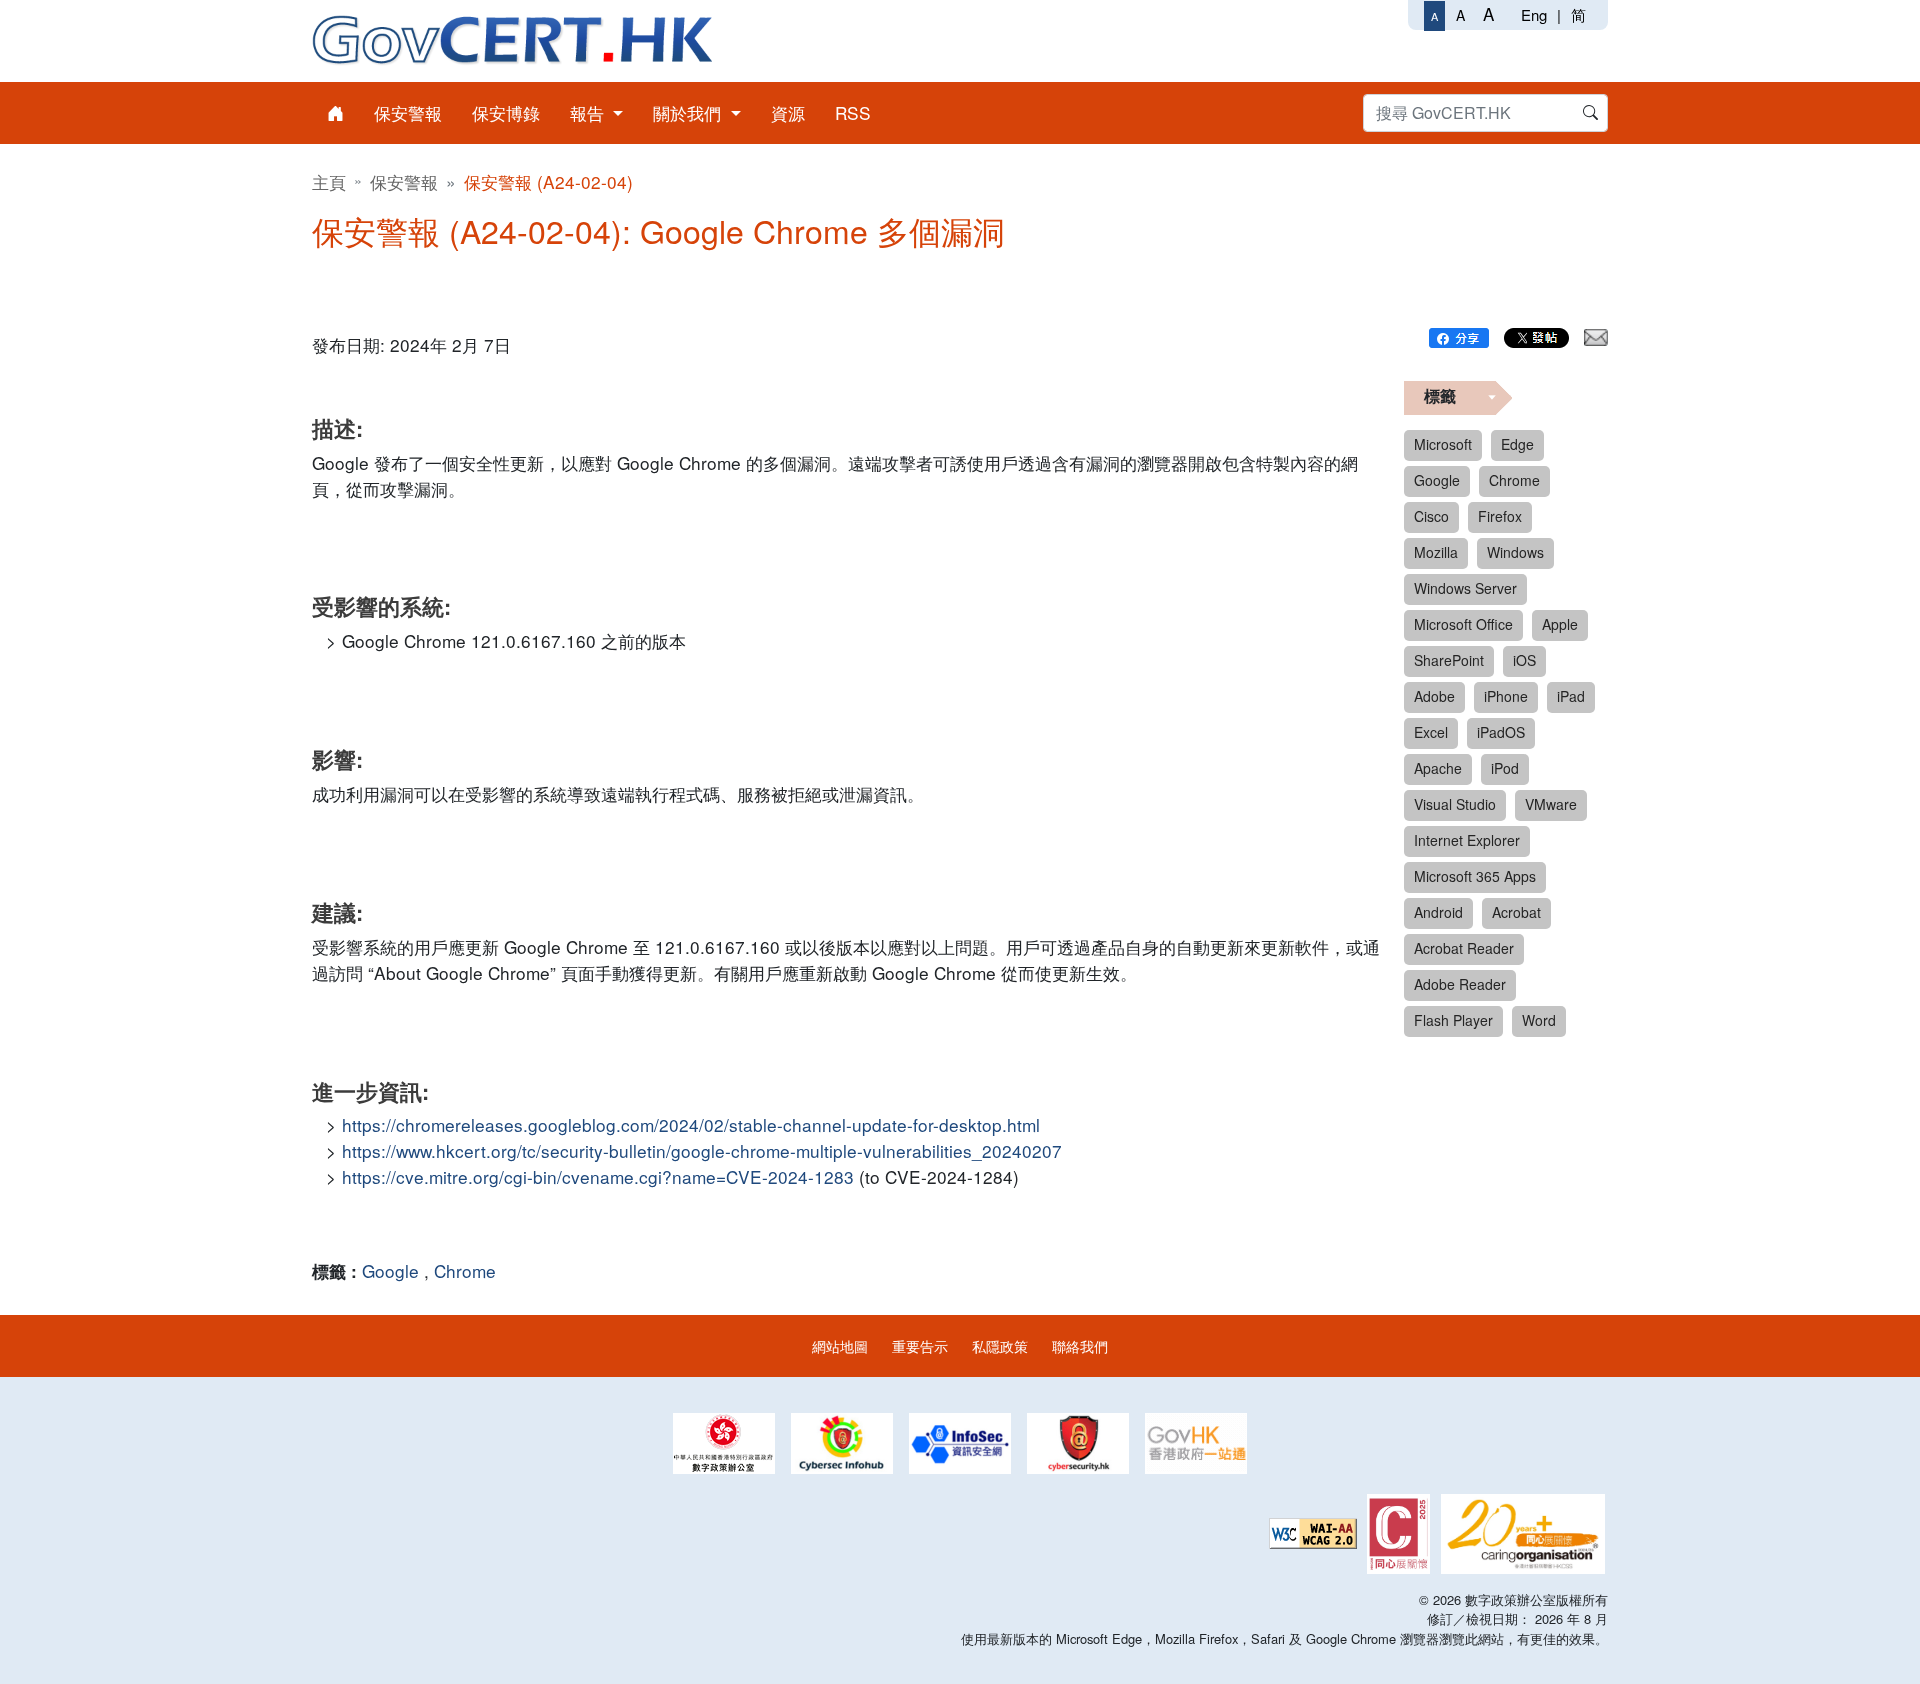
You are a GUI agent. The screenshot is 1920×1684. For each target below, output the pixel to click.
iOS (1524, 660)
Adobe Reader (1460, 984)
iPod (1505, 768)
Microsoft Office (1463, 624)
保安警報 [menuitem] (408, 112)
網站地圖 (840, 1345)
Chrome (465, 1270)
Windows (1515, 552)
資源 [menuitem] (788, 112)
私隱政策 (1000, 1345)
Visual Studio (1455, 804)
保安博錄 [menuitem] (506, 112)
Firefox (1500, 516)
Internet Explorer (1467, 840)
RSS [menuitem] (853, 112)
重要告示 (920, 1345)
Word (1539, 1020)
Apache (1438, 768)
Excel (1431, 732)
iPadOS (1501, 732)
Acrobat (1516, 912)
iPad (1571, 696)
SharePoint (1449, 660)
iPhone (1506, 696)
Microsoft (1443, 444)
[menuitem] (335, 113)
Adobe (1434, 696)
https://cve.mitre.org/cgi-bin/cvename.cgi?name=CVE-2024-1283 (598, 1176)
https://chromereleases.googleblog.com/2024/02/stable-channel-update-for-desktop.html (691, 1124)
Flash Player (1453, 1020)
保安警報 (404, 181)
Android (1438, 912)
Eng (1534, 14)
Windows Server (1465, 588)
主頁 (329, 181)
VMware (1551, 804)
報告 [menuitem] (589, 112)
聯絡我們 (1080, 1345)
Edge (1517, 444)
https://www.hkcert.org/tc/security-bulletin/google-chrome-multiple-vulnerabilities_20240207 (702, 1150)
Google (390, 1270)
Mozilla (1436, 552)
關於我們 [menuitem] (689, 112)
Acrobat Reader (1464, 948)
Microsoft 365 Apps (1475, 876)
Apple (1560, 624)
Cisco (1431, 516)
